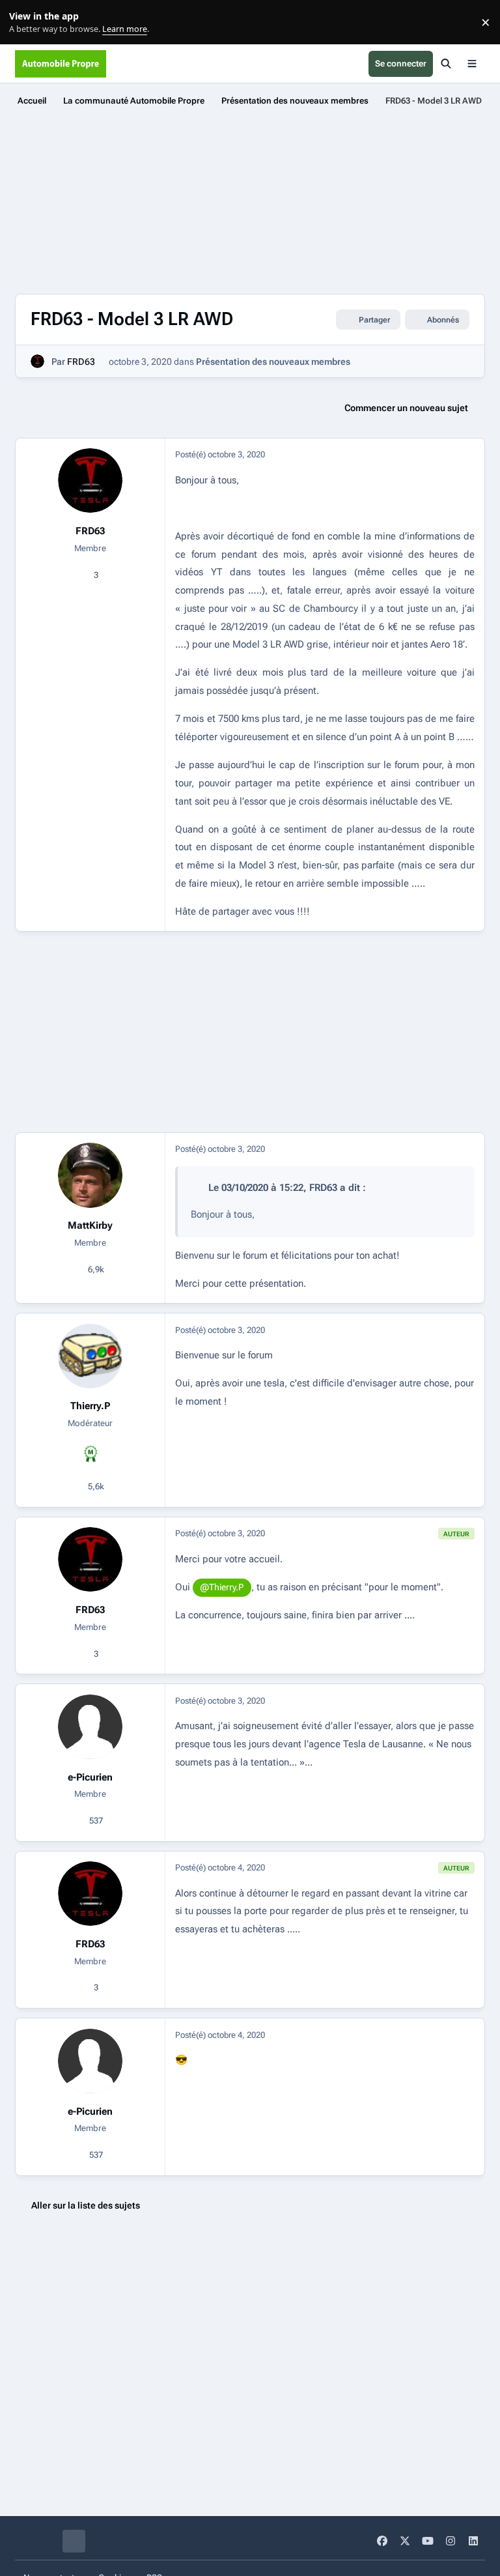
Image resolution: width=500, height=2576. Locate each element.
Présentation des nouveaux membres (273, 362)
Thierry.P (90, 1406)
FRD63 (81, 362)
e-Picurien (90, 1777)
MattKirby (90, 1225)
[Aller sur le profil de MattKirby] (90, 1175)
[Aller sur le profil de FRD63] (37, 361)
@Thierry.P (222, 1587)
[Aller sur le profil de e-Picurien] (90, 1727)
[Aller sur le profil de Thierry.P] (90, 1356)
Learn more (25, 22)
